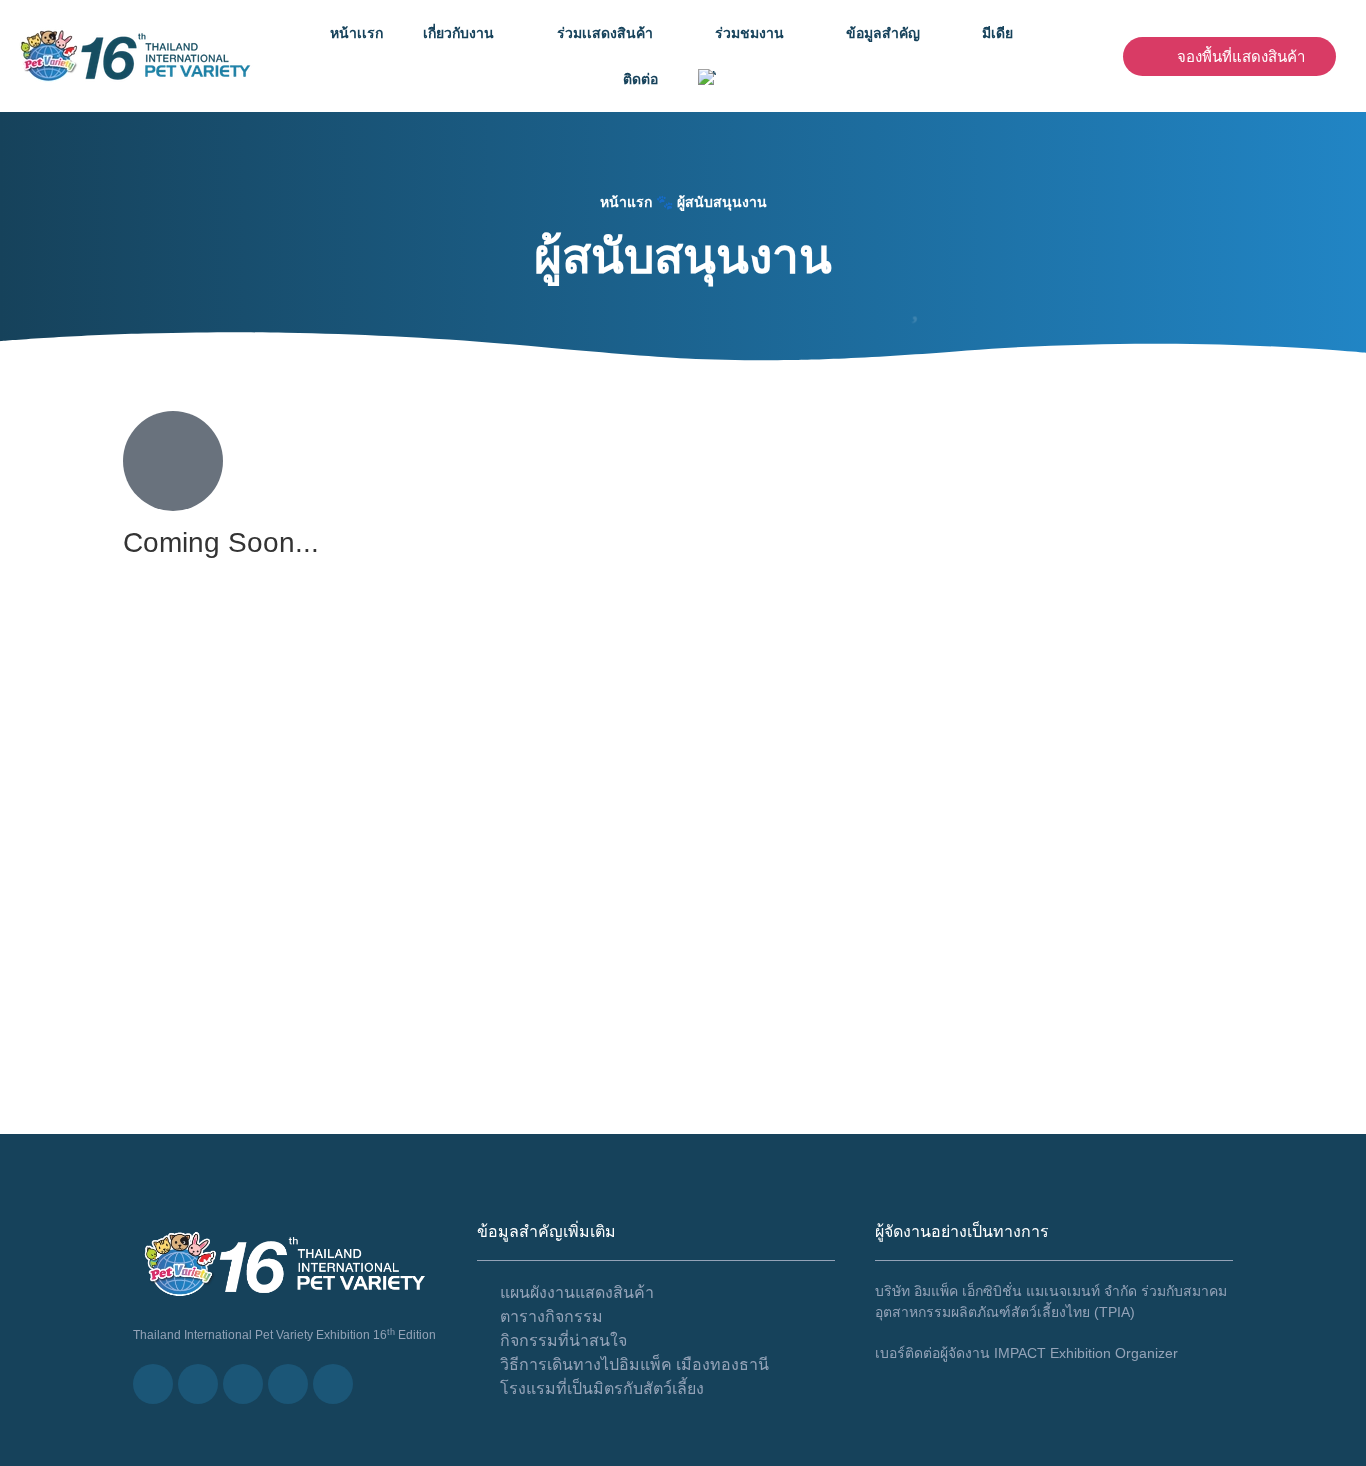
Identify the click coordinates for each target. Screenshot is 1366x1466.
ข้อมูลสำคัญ (883, 33)
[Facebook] (198, 1384)
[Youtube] (243, 1384)
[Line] (153, 1384)
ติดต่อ (640, 79)
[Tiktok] (288, 1384)
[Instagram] (333, 1384)
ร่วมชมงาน (749, 33)
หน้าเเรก (356, 33)
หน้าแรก (626, 202)
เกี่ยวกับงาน (458, 33)
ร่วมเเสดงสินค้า (605, 33)
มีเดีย (997, 33)
